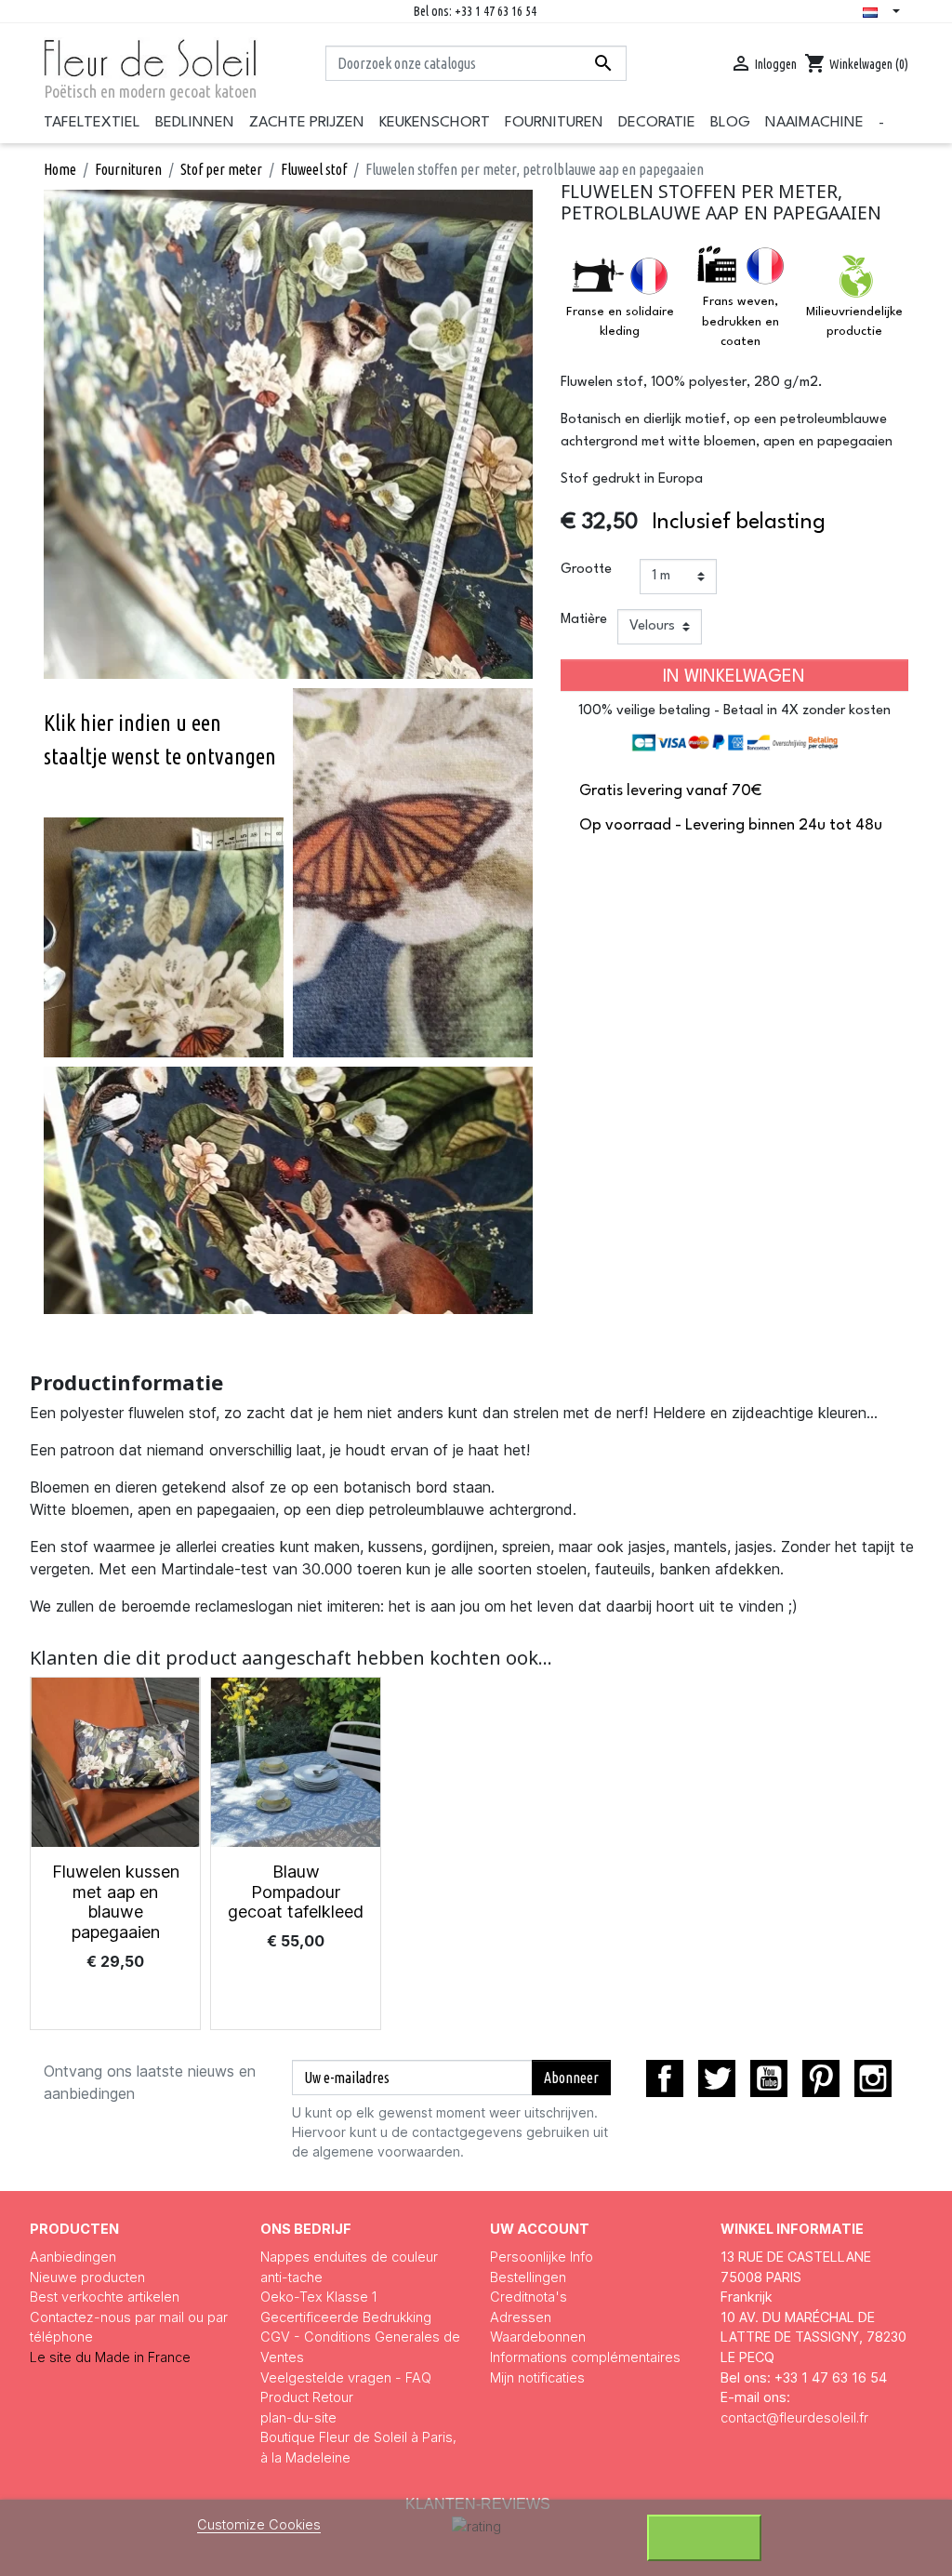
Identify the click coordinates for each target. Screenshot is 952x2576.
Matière (584, 620)
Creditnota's (529, 2297)
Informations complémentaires (585, 2357)
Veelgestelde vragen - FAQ (346, 2377)
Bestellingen (528, 2277)
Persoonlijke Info (542, 2257)
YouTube (769, 2078)
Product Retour (307, 2397)
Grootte (586, 570)
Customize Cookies (259, 2524)
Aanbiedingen (73, 2257)
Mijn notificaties (537, 2377)
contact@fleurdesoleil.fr (794, 2417)
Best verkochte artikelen (105, 2297)
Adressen (521, 2317)
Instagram (873, 2078)
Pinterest (821, 2078)
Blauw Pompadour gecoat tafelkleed (296, 1892)
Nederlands (885, 13)
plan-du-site (298, 2417)
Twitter (717, 2078)
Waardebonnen (538, 2337)
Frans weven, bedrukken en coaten (740, 322)
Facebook (665, 2078)
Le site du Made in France (110, 2357)
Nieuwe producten (87, 2277)
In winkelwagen (734, 677)
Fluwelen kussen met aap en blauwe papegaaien (116, 1902)
